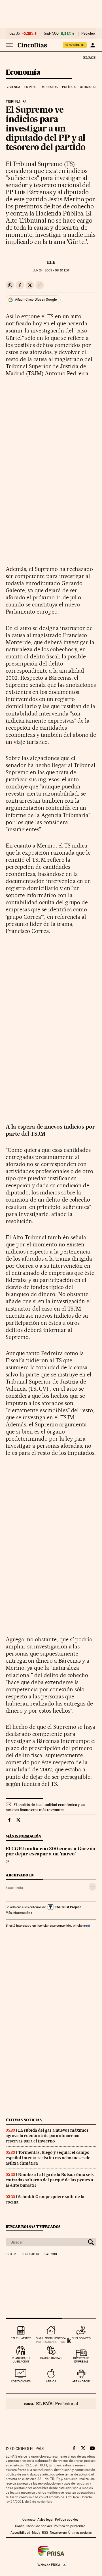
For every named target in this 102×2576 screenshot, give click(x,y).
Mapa (36, 2533)
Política (69, 87)
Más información (18, 1913)
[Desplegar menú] (10, 45)
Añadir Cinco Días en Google (36, 300)
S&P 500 (51, 34)
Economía (23, 73)
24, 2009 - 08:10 (51, 270)
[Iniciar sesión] (93, 45)
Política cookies (67, 2520)
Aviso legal (45, 2520)
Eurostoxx (30, 2254)
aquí (87, 1925)
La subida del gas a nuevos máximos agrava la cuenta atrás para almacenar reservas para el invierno (47, 2136)
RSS (45, 2533)
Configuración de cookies (34, 2526)
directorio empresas (81, 2360)
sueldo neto (81, 2338)
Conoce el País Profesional (51, 2403)
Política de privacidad (70, 2526)
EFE (51, 262)
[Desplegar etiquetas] (93, 1887)
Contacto (29, 2520)
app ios (51, 2381)
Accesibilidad (20, 2533)
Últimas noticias (24, 2120)
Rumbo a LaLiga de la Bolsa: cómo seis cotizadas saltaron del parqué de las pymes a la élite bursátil (50, 2180)
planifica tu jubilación (21, 2360)
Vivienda (13, 87)
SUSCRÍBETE (75, 45)
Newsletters (58, 2533)
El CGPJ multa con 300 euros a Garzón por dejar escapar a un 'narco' (50, 1852)
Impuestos (49, 87)
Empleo (30, 87)
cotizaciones (21, 2381)
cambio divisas (51, 2358)
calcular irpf (21, 2338)
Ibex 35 (14, 34)
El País (89, 57)
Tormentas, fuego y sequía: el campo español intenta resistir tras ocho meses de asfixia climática (48, 2158)
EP (8, 1862)
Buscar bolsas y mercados (33, 2227)
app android (81, 2381)
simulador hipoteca (51, 2338)
